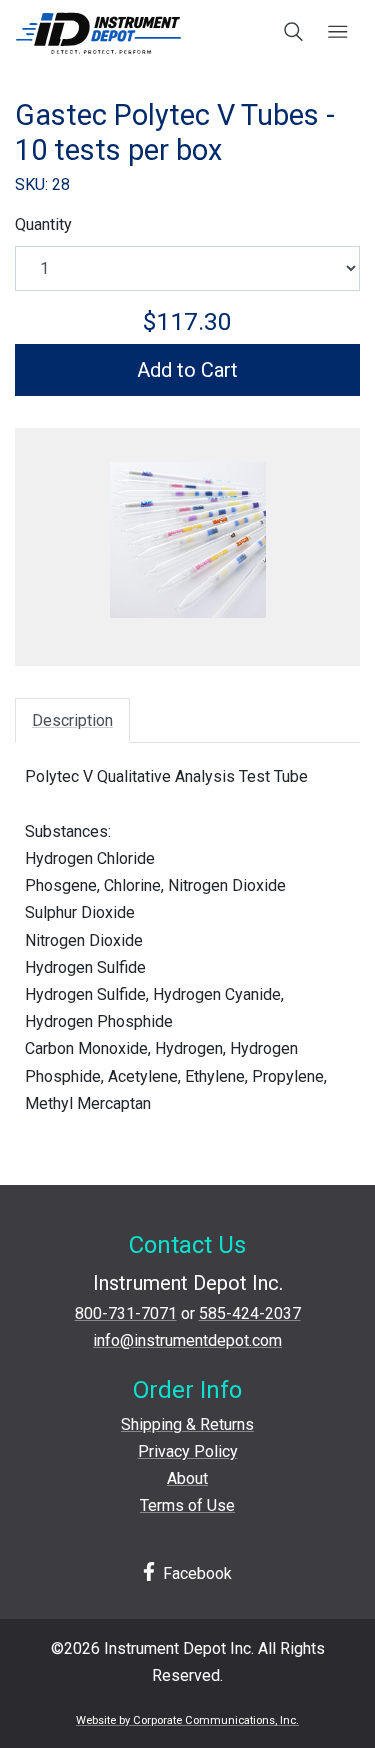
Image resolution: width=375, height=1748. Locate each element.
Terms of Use (187, 1505)
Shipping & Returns (187, 1424)
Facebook (195, 1573)
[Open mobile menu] (337, 33)
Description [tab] (72, 720)
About (187, 1478)
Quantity (43, 224)
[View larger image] (187, 540)
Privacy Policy (188, 1451)
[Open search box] (294, 33)
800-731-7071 (126, 1313)
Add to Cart (187, 370)
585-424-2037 (250, 1313)
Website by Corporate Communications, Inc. (187, 1720)
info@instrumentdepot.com (187, 1340)
